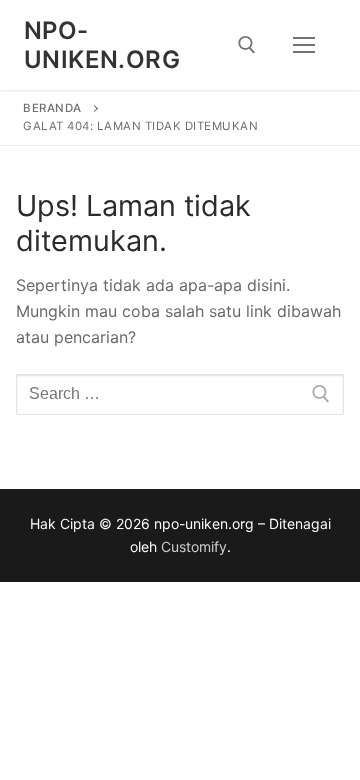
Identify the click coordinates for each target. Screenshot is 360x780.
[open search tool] (247, 45)
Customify (194, 546)
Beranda (52, 108)
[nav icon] (304, 45)
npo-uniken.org (102, 45)
